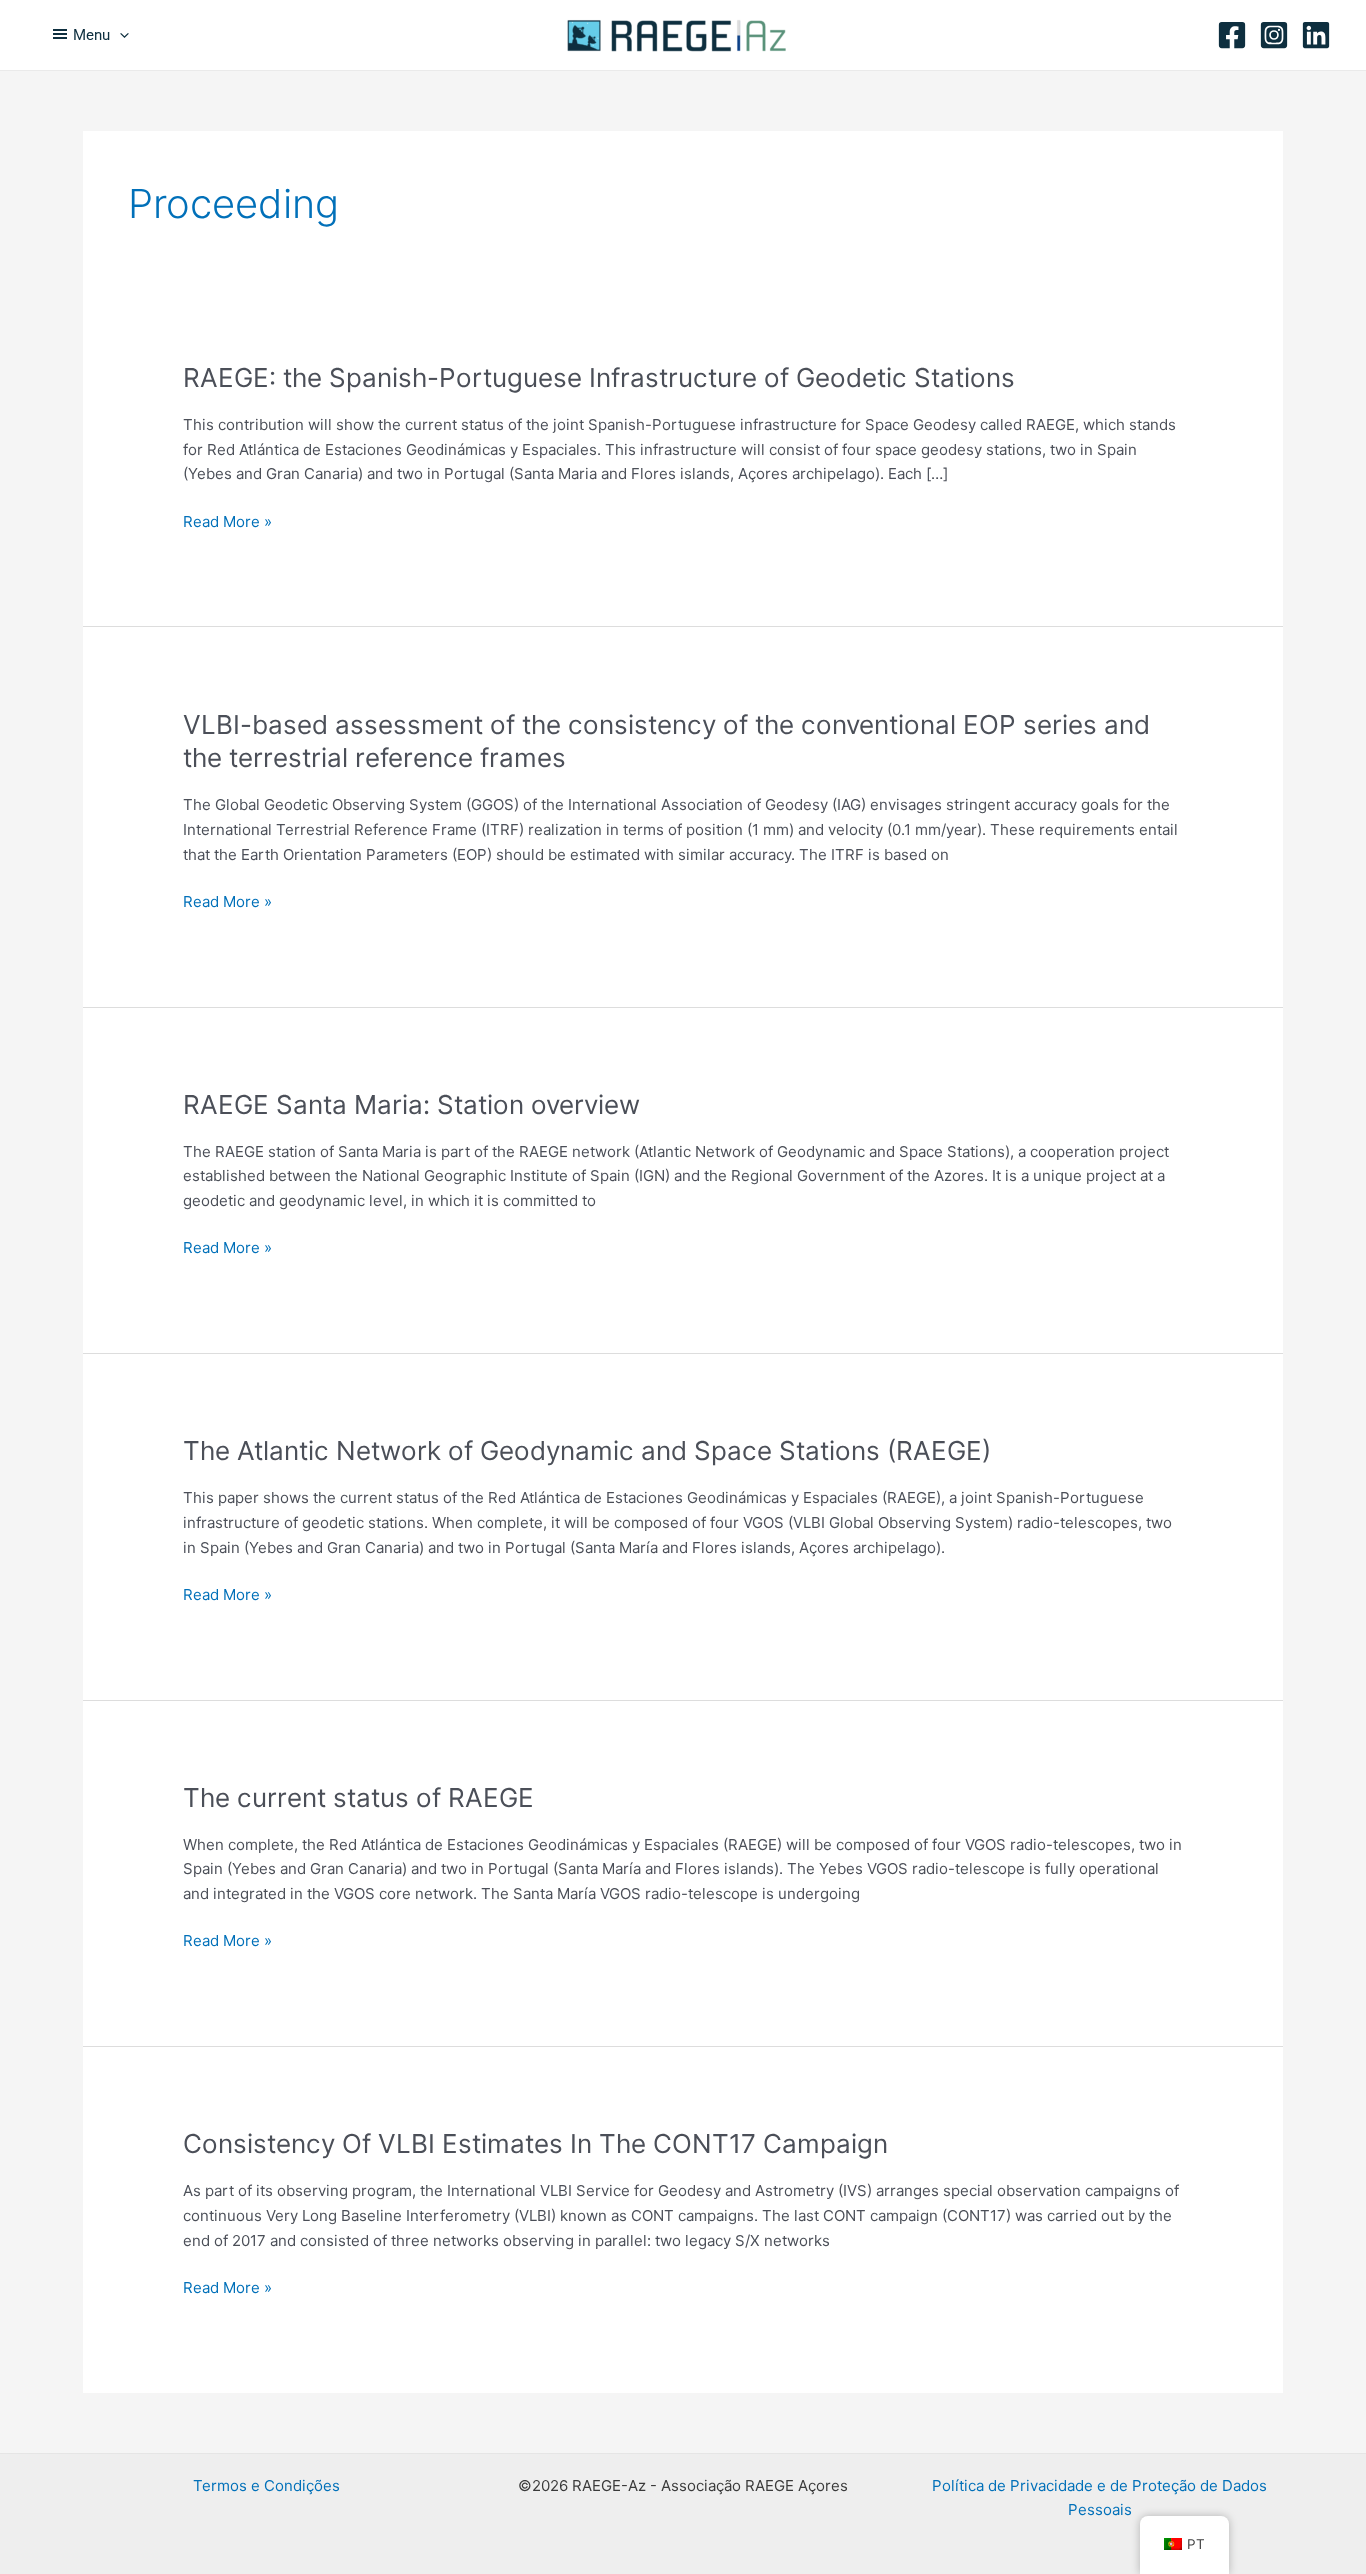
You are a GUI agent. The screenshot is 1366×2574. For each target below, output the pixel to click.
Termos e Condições (266, 2485)
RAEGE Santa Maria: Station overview (411, 1104)
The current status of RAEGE (358, 1797)
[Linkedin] (1316, 35)
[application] (119, 35)
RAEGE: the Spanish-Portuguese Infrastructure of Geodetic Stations (599, 377)
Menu (91, 35)
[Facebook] (1232, 35)
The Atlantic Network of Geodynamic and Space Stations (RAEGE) (587, 1450)
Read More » (227, 522)
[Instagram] (1274, 35)
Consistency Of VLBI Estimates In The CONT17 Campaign (535, 2143)
